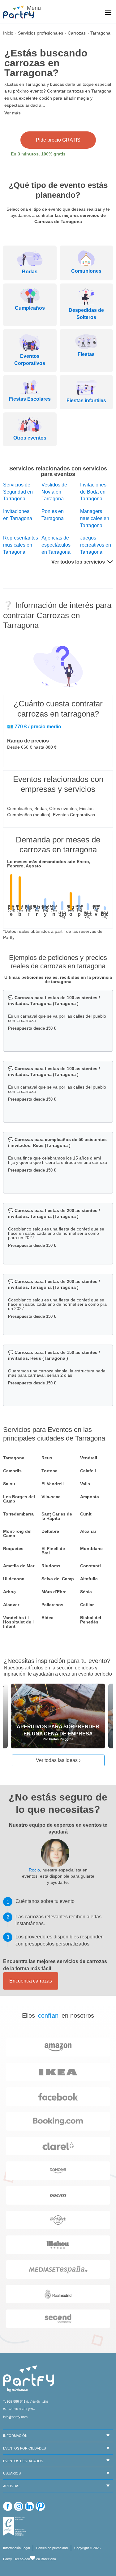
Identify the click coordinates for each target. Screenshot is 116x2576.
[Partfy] (22, 12)
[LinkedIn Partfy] (29, 2506)
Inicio (8, 33)
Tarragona (14, 1458)
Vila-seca (51, 1497)
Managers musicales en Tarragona (95, 518)
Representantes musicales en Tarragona (19, 545)
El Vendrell (53, 1484)
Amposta (90, 1497)
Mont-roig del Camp (17, 1533)
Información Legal (16, 2548)
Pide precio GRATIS (58, 140)
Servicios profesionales (41, 33)
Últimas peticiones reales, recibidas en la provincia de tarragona (58, 979)
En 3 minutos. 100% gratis (38, 154)
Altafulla (89, 1579)
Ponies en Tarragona (53, 515)
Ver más (13, 113)
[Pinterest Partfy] (40, 2506)
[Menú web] (108, 13)
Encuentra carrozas (31, 1981)
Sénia (86, 1592)
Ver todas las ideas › (58, 1760)
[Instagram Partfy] (19, 2506)
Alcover (11, 1605)
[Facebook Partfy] (8, 2506)
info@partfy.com (15, 2417)
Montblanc (91, 1548)
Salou (9, 1484)
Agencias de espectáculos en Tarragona (56, 545)
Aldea (47, 1618)
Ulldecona (14, 1579)
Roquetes (13, 1548)
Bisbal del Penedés (91, 1620)
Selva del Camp (58, 1579)
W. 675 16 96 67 (15, 2409)
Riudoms (51, 1566)
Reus (47, 1458)
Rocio (34, 1870)
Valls (85, 1484)
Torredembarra (18, 1514)
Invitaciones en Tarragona (18, 515)
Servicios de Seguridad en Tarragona (18, 492)
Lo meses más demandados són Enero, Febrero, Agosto (49, 864)
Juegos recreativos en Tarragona (96, 545)
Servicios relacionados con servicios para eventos (58, 471)
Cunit (86, 1514)
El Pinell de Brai (53, 1551)
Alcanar (88, 1531)
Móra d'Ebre (54, 1592)
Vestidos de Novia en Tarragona (54, 492)
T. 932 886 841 (14, 2401)
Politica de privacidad (52, 2548)
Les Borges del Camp (19, 1499)
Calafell (88, 1471)
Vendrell (89, 1458)
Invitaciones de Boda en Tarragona (93, 492)
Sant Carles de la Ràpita (57, 1516)
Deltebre (50, 1531)
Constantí (90, 1566)
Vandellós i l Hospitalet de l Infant (18, 1622)
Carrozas (77, 33)
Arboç (9, 1592)
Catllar (87, 1605)
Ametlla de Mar (19, 1566)
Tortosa (49, 1471)
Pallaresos (52, 1605)
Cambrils (12, 1471)
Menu (33, 8)
